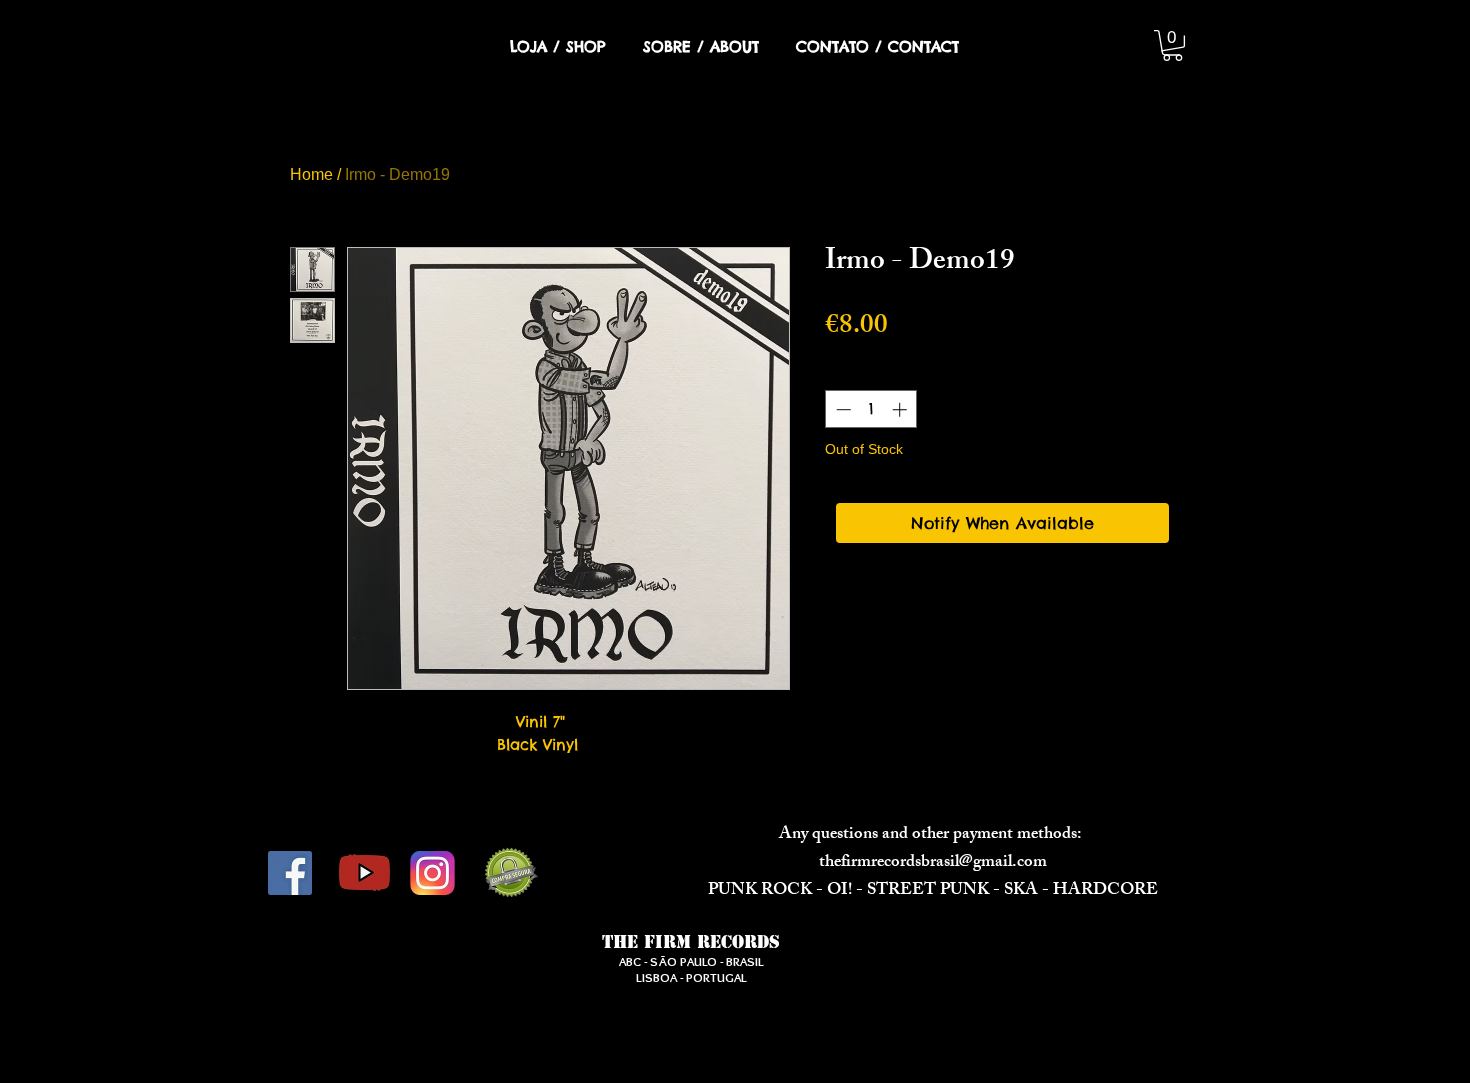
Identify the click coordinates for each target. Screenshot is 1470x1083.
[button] (1172, 45)
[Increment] (901, 409)
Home (311, 174)
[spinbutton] (871, 409)
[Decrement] (841, 409)
